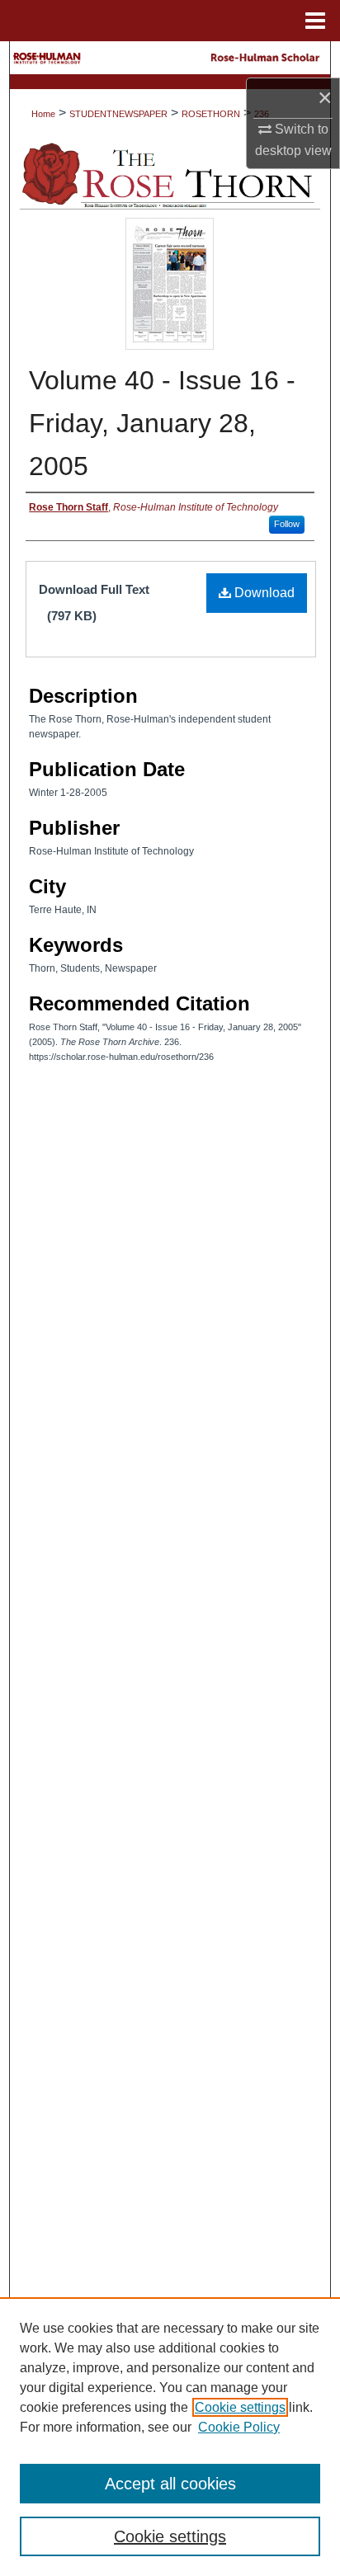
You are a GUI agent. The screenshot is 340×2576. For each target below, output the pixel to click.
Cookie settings (240, 2407)
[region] (170, 2437)
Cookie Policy (239, 2427)
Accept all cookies (170, 2484)
